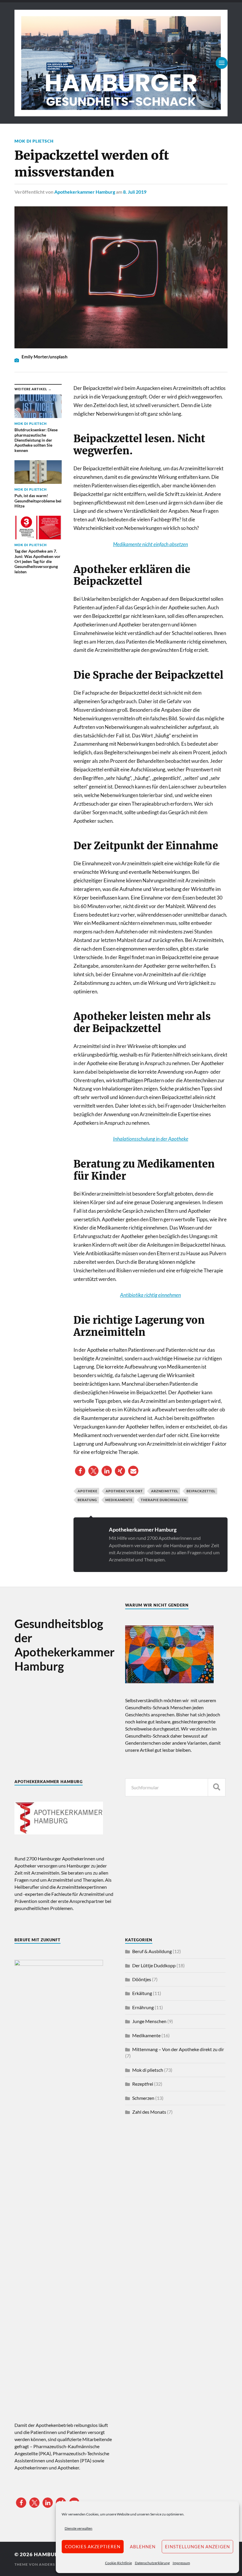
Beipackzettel (201, 1491)
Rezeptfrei (143, 2084)
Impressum (181, 2563)
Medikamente (119, 1500)
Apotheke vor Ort (124, 1491)
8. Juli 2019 (135, 192)
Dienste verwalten (79, 2528)
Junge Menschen (149, 2021)
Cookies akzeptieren (93, 2546)
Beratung (87, 1500)
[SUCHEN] (217, 1787)
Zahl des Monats (149, 2112)
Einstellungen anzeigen (197, 2546)
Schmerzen (143, 2098)
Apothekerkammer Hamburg (85, 192)
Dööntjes (142, 1979)
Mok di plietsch (34, 141)
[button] (80, 1471)
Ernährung (143, 2007)
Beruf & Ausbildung (152, 1951)
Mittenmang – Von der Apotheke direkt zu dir (178, 2049)
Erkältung (142, 1993)
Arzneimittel (165, 1491)
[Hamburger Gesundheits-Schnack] (121, 63)
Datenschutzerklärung (152, 2563)
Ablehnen (143, 2546)
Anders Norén (54, 2564)
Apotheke (88, 1491)
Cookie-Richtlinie (118, 2563)
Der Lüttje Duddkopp (154, 1965)
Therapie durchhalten (164, 1500)
